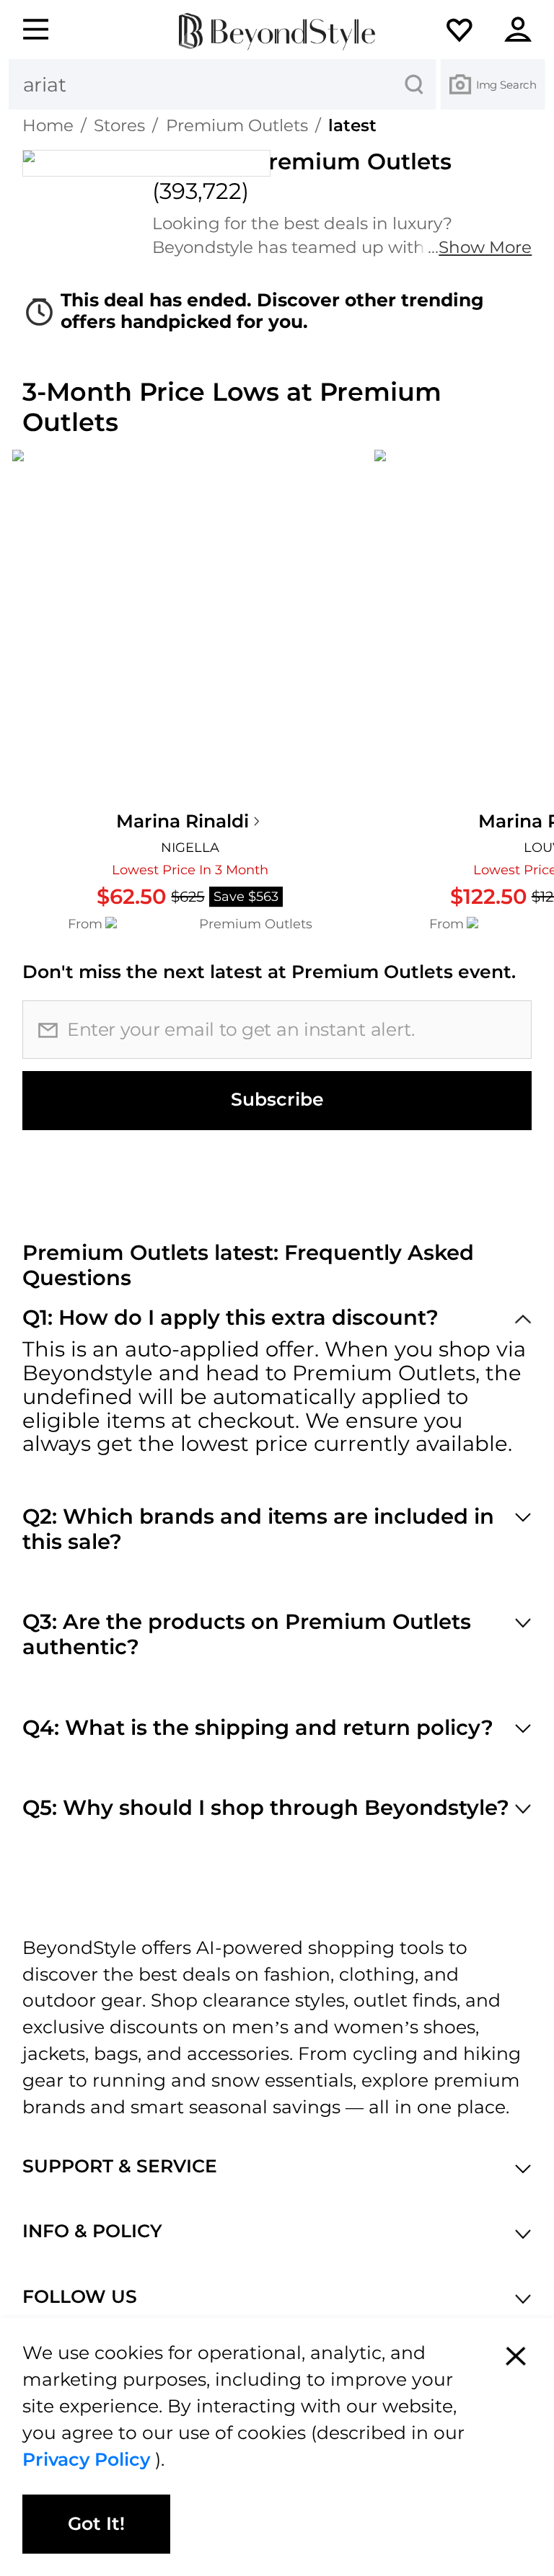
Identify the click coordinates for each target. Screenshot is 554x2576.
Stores (119, 125)
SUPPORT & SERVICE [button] (120, 2166)
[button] (471, 30)
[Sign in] (527, 30)
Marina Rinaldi (183, 821)
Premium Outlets (237, 125)
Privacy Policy (89, 2459)
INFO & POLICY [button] (92, 2231)
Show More (485, 247)
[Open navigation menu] (27, 30)
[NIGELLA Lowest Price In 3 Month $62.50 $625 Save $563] (190, 627)
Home (48, 125)
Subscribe (277, 1099)
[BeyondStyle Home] (277, 32)
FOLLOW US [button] (80, 2297)
